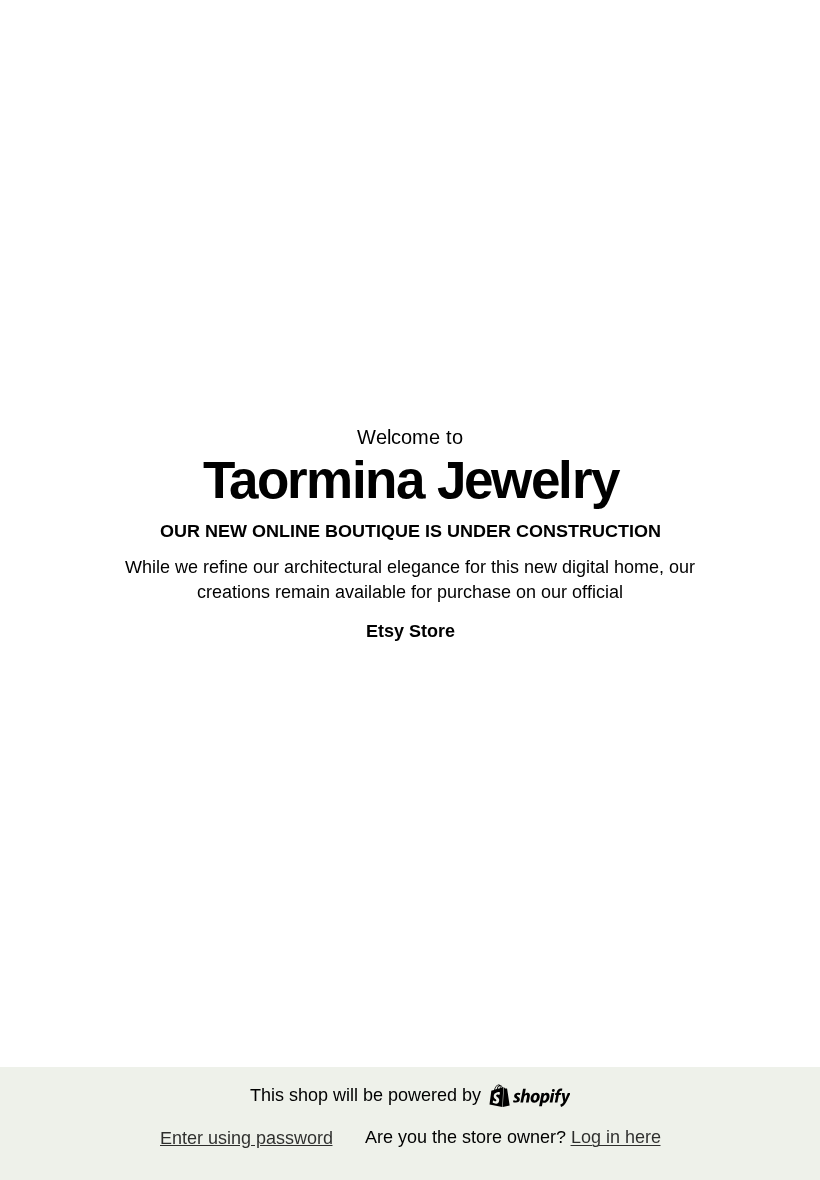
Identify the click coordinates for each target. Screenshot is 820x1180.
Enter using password (246, 1138)
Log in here (616, 1137)
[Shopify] (530, 1095)
